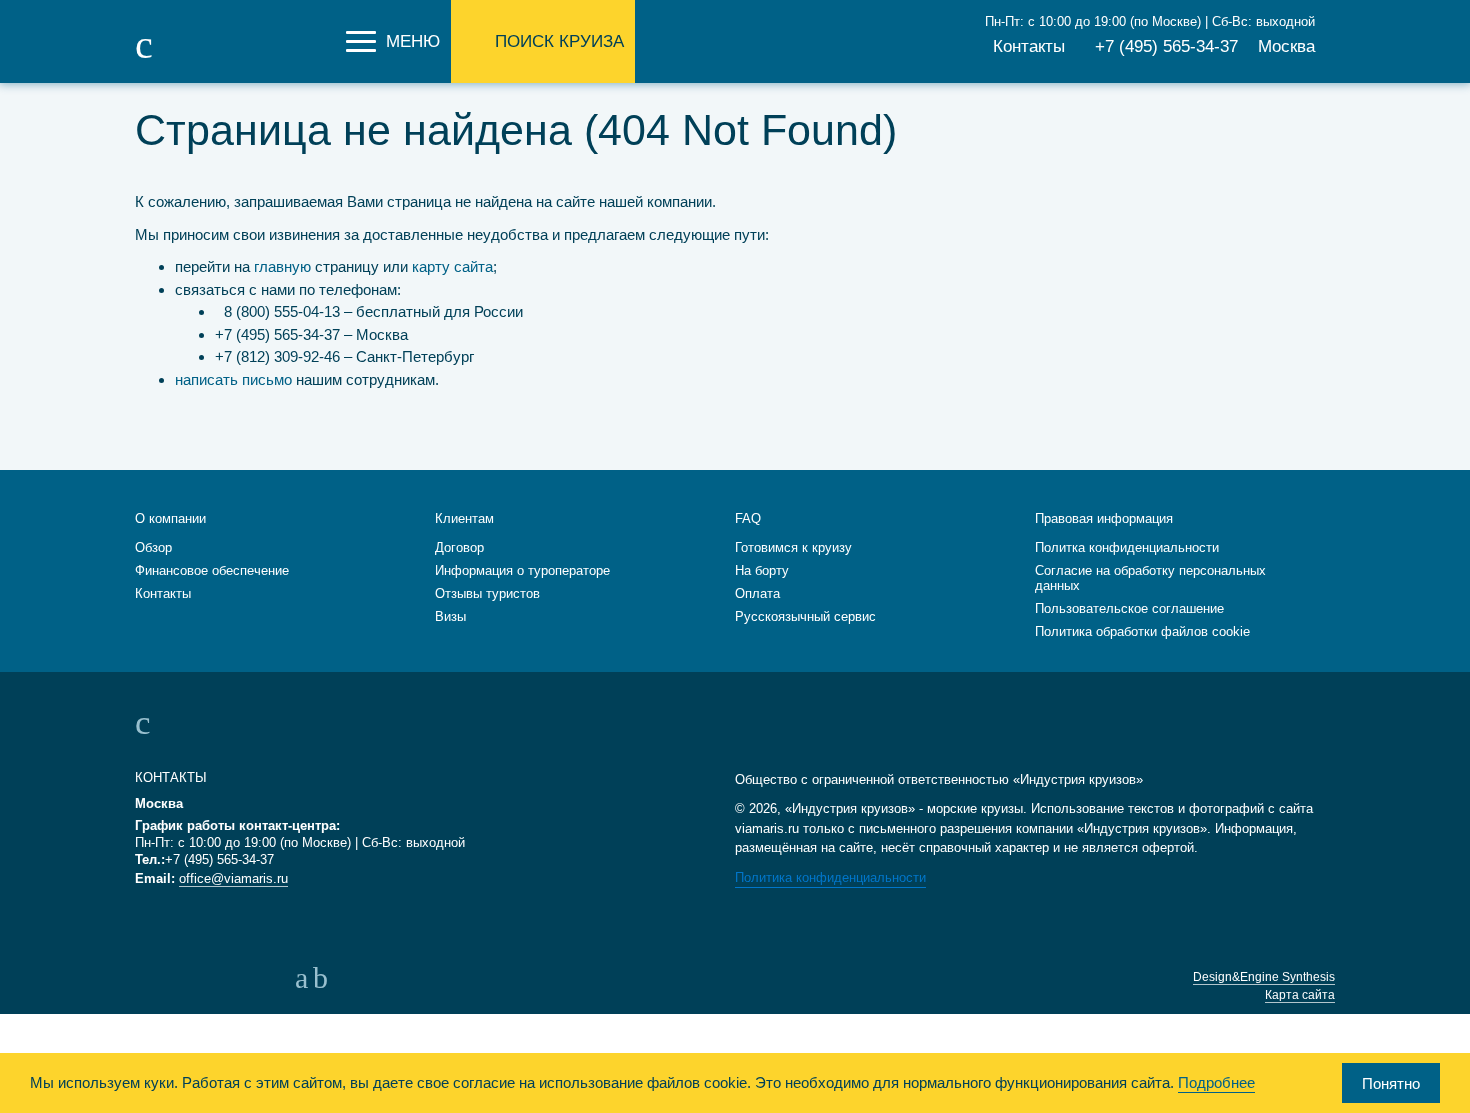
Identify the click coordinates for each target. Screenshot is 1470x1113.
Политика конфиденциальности (830, 877)
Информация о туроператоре (522, 570)
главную (282, 266)
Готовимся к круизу (793, 547)
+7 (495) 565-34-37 (1166, 46)
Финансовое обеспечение (212, 570)
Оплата (757, 593)
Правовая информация (1104, 518)
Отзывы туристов (487, 593)
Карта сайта (1300, 995)
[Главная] (235, 58)
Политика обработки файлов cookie (1142, 631)
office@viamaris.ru (233, 878)
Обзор (153, 547)
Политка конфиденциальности (1127, 547)
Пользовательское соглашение (1129, 608)
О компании (170, 518)
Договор (459, 547)
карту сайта (452, 266)
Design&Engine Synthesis (1264, 977)
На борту (762, 570)
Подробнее (1216, 1082)
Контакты (1029, 46)
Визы (450, 616)
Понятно (1391, 1083)
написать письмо (233, 379)
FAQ (748, 518)
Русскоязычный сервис (805, 616)
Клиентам (464, 518)
